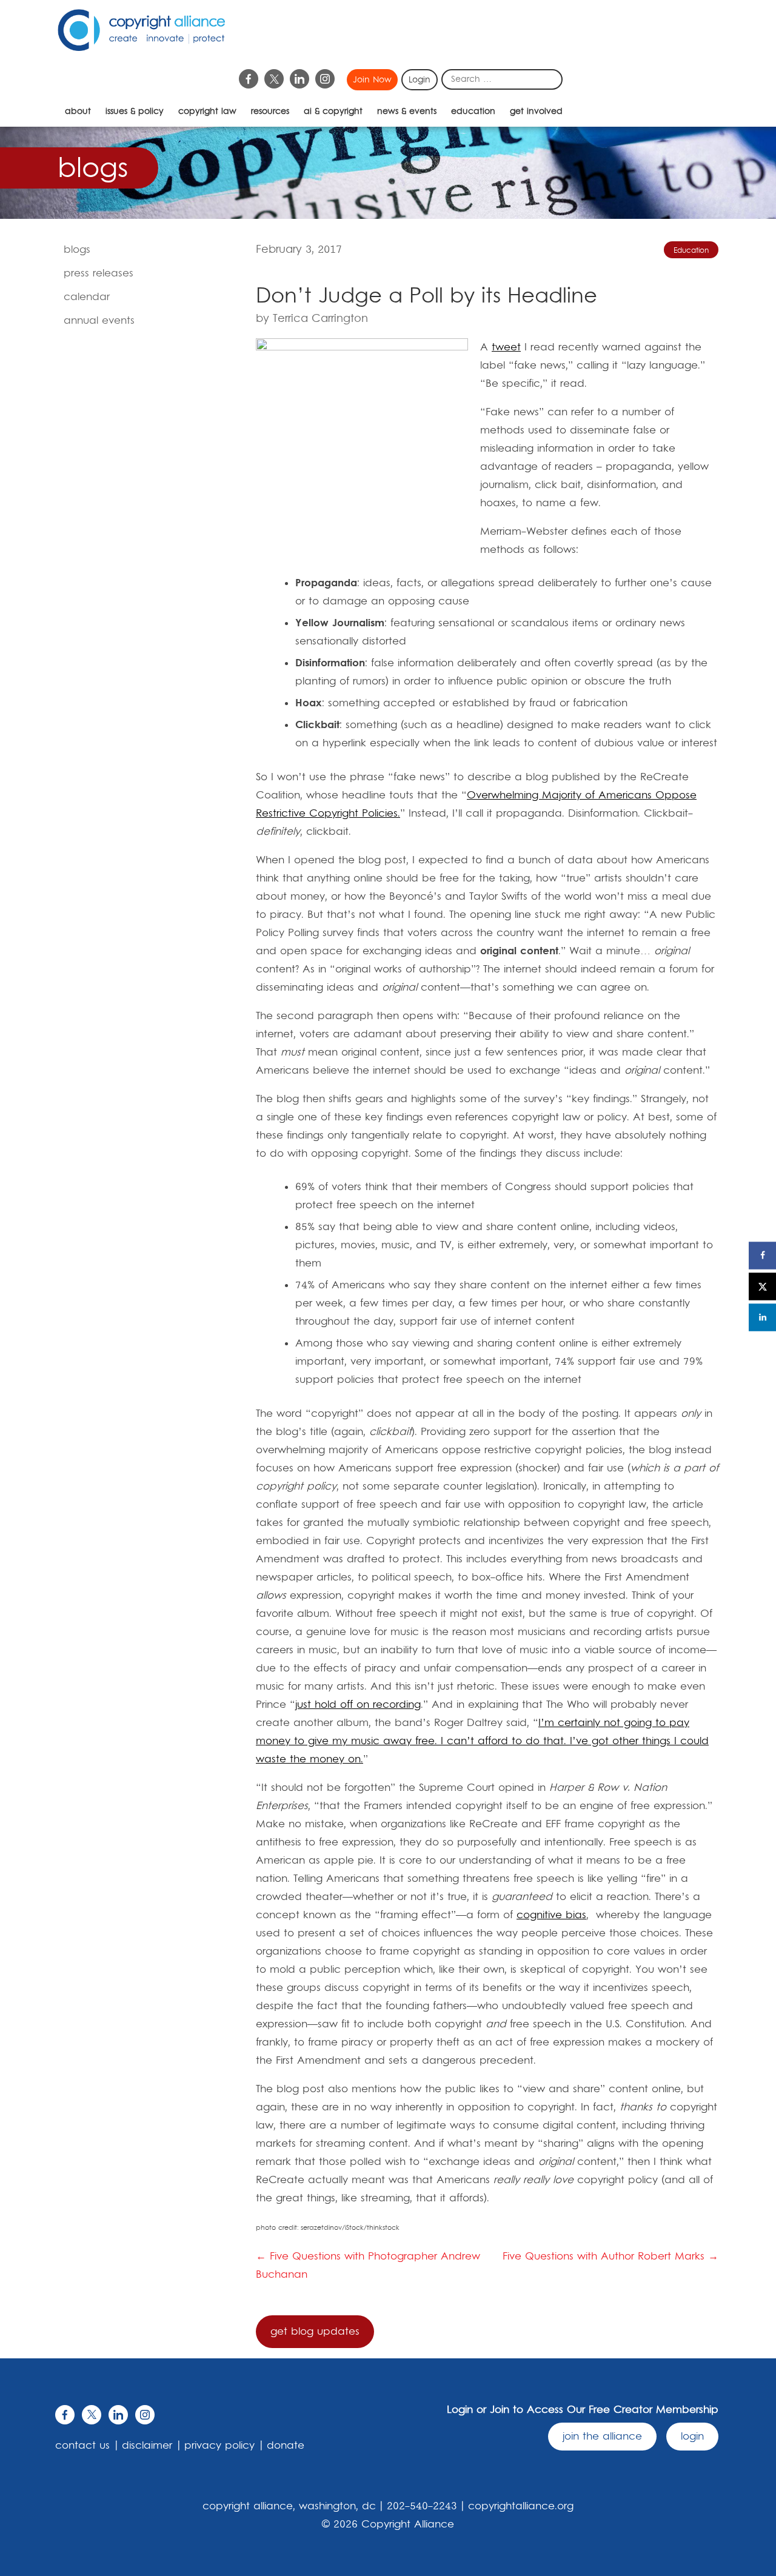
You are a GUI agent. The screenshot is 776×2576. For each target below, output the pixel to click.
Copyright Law (207, 112)
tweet (506, 347)
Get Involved (536, 112)
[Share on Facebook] (762, 1255)
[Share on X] (762, 1286)
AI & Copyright (333, 112)
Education (473, 112)
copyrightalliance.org (521, 2506)
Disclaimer (147, 2446)
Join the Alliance (602, 2437)
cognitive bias (551, 1915)
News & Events (407, 112)
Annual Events (99, 321)
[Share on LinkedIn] (762, 1317)
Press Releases (99, 273)
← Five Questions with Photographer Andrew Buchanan (368, 2266)
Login (420, 80)
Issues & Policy (135, 112)
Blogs (77, 250)
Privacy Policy (219, 2446)
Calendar (87, 297)
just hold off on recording (358, 1705)
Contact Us (82, 2446)
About (78, 112)
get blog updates (315, 2332)
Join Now (372, 80)
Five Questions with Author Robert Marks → (610, 2257)
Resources (270, 112)
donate (286, 2446)
